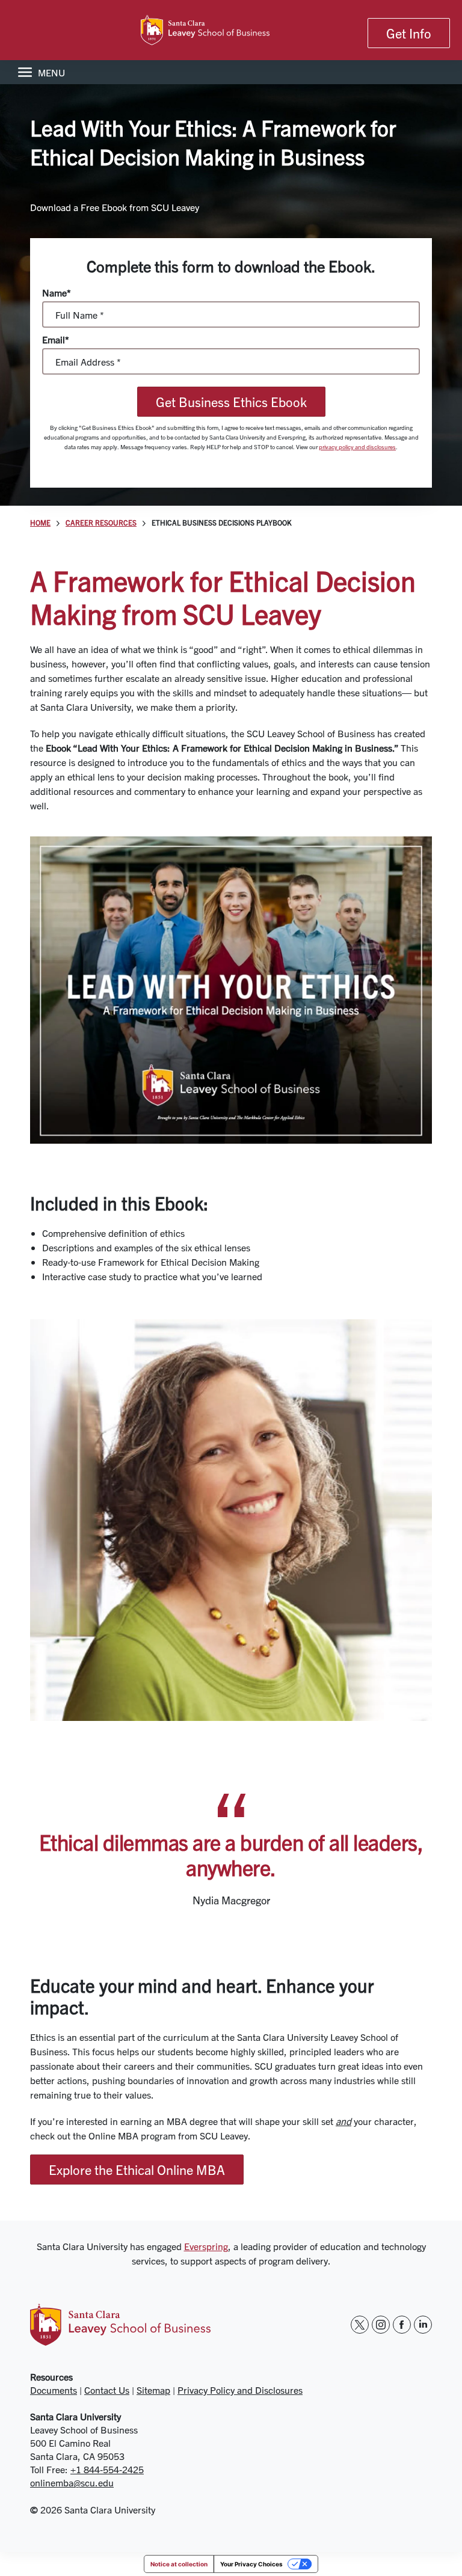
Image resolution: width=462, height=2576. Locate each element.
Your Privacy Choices (251, 2564)
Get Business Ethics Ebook (231, 402)
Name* (57, 293)
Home (40, 523)
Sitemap (153, 2390)
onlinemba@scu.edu (72, 2482)
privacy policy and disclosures (357, 446)
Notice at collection (179, 2564)
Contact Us (107, 2390)
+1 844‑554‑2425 (107, 2469)
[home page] (231, 30)
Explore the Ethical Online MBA (137, 2170)
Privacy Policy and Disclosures (240, 2390)
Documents (54, 2390)
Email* (56, 339)
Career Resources (101, 523)
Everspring (206, 2246)
